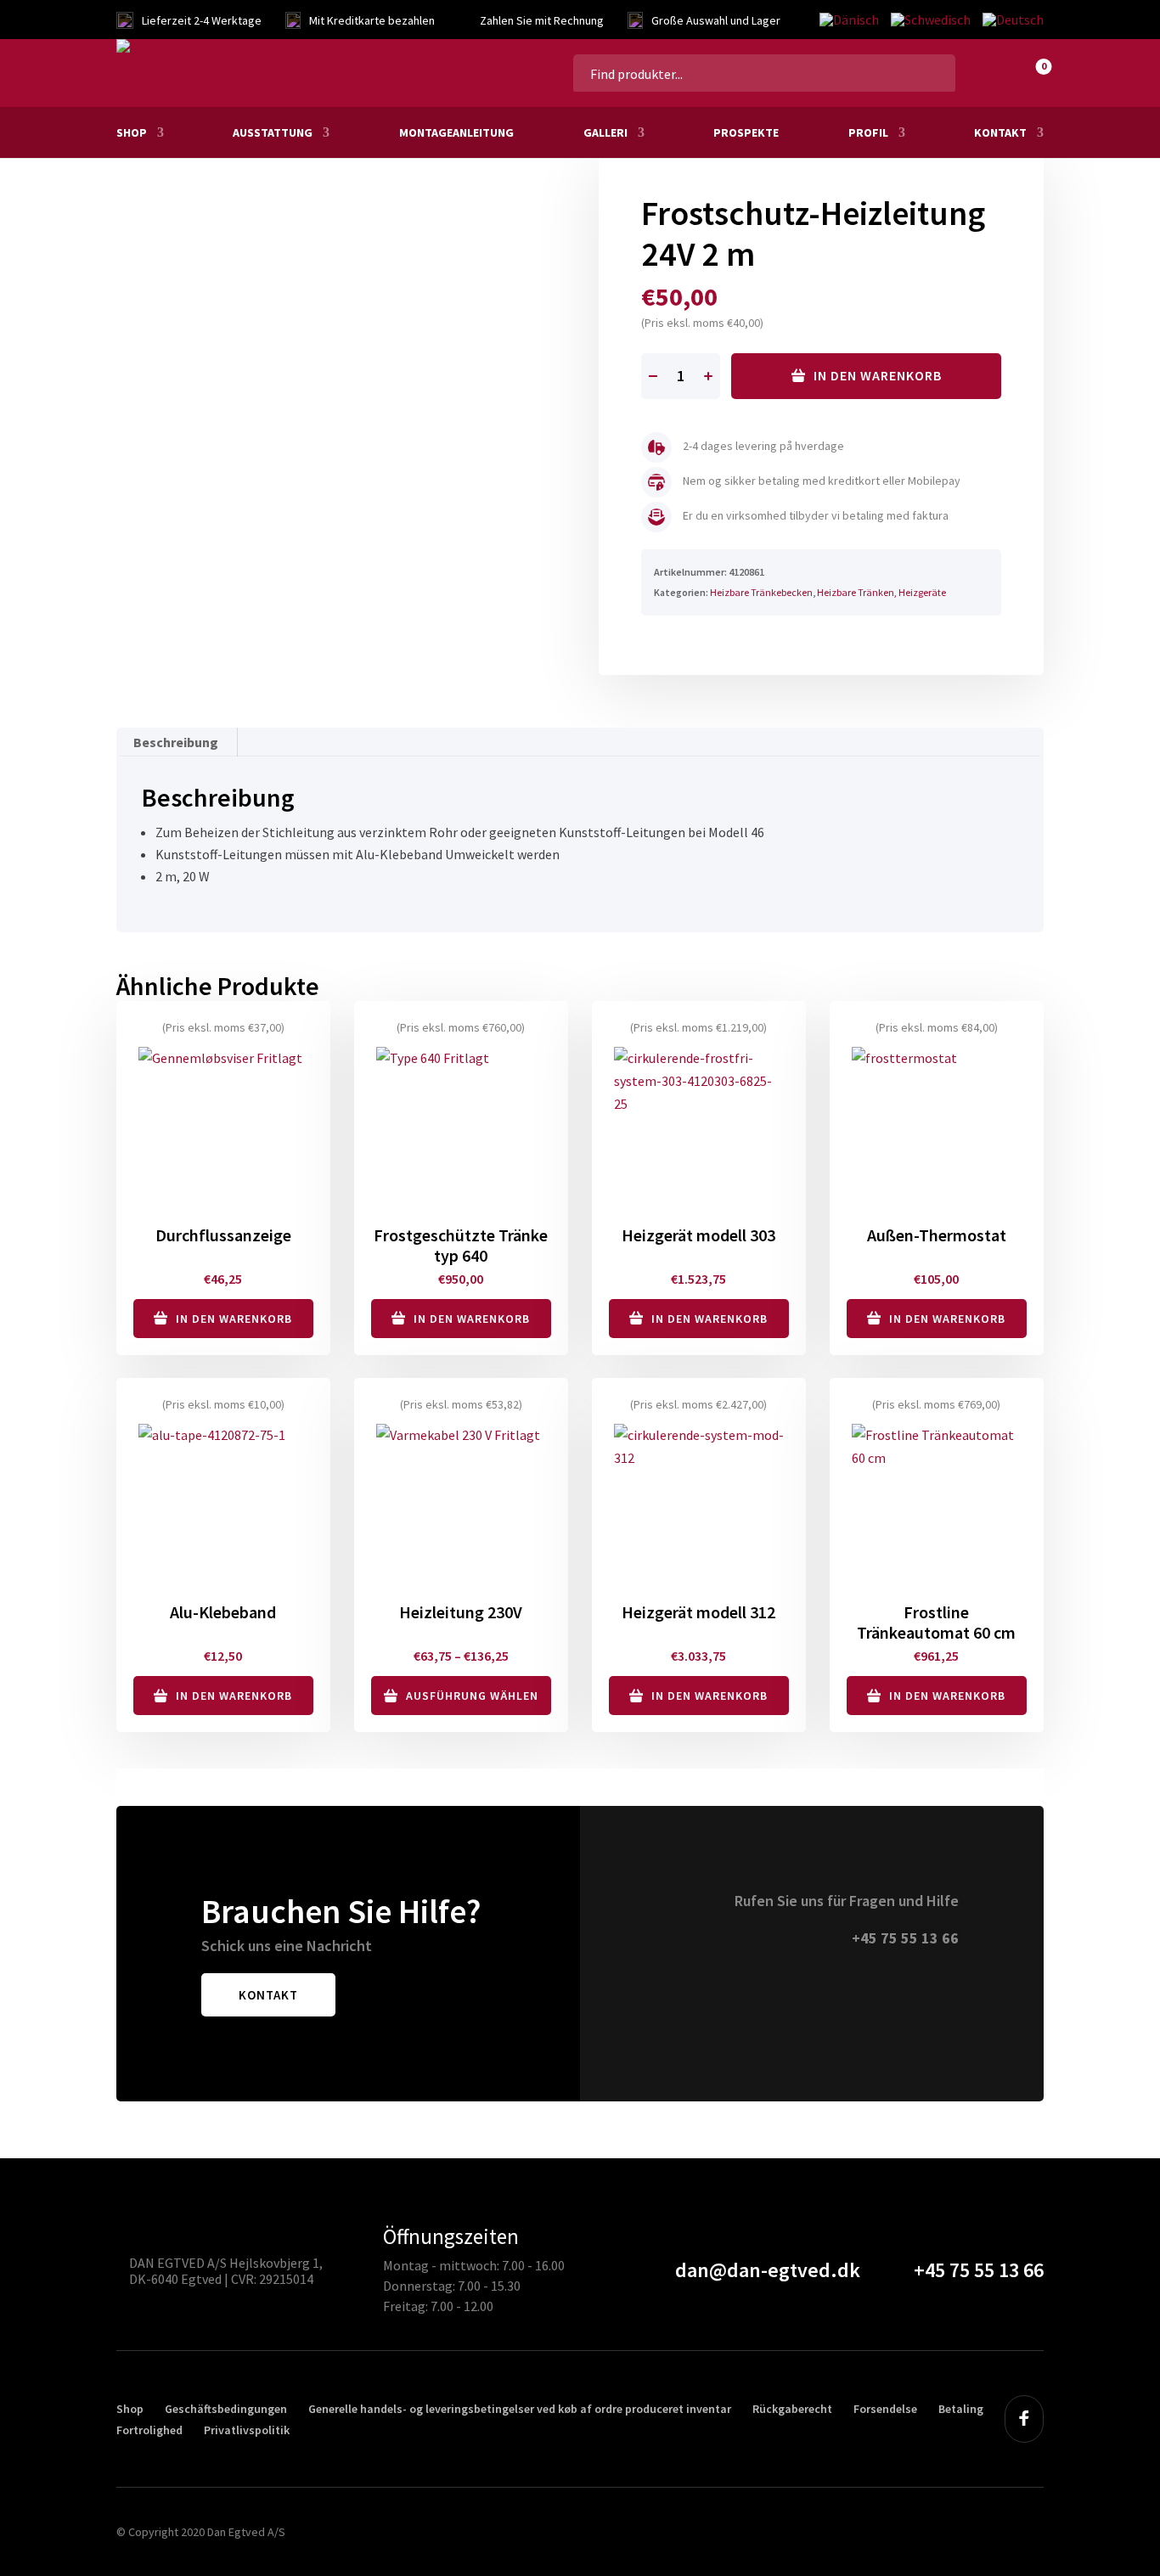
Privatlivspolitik (247, 2430)
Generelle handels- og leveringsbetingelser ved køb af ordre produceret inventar (520, 2409)
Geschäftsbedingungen (226, 2409)
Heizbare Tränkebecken (761, 592)
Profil (868, 132)
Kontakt (1000, 132)
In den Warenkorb (878, 375)
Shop (132, 132)
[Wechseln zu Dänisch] (849, 20)
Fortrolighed (149, 2430)
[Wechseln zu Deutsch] (1010, 20)
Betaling (961, 2409)
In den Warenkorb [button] (234, 1319)
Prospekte (746, 132)
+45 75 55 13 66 (905, 1938)
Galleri (605, 132)
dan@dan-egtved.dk (768, 2270)
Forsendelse (885, 2409)
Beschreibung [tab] (176, 742)
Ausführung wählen (472, 1696)
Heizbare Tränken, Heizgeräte (881, 592)
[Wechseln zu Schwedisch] (931, 20)
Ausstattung (273, 132)
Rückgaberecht (792, 2409)
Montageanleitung (456, 132)
